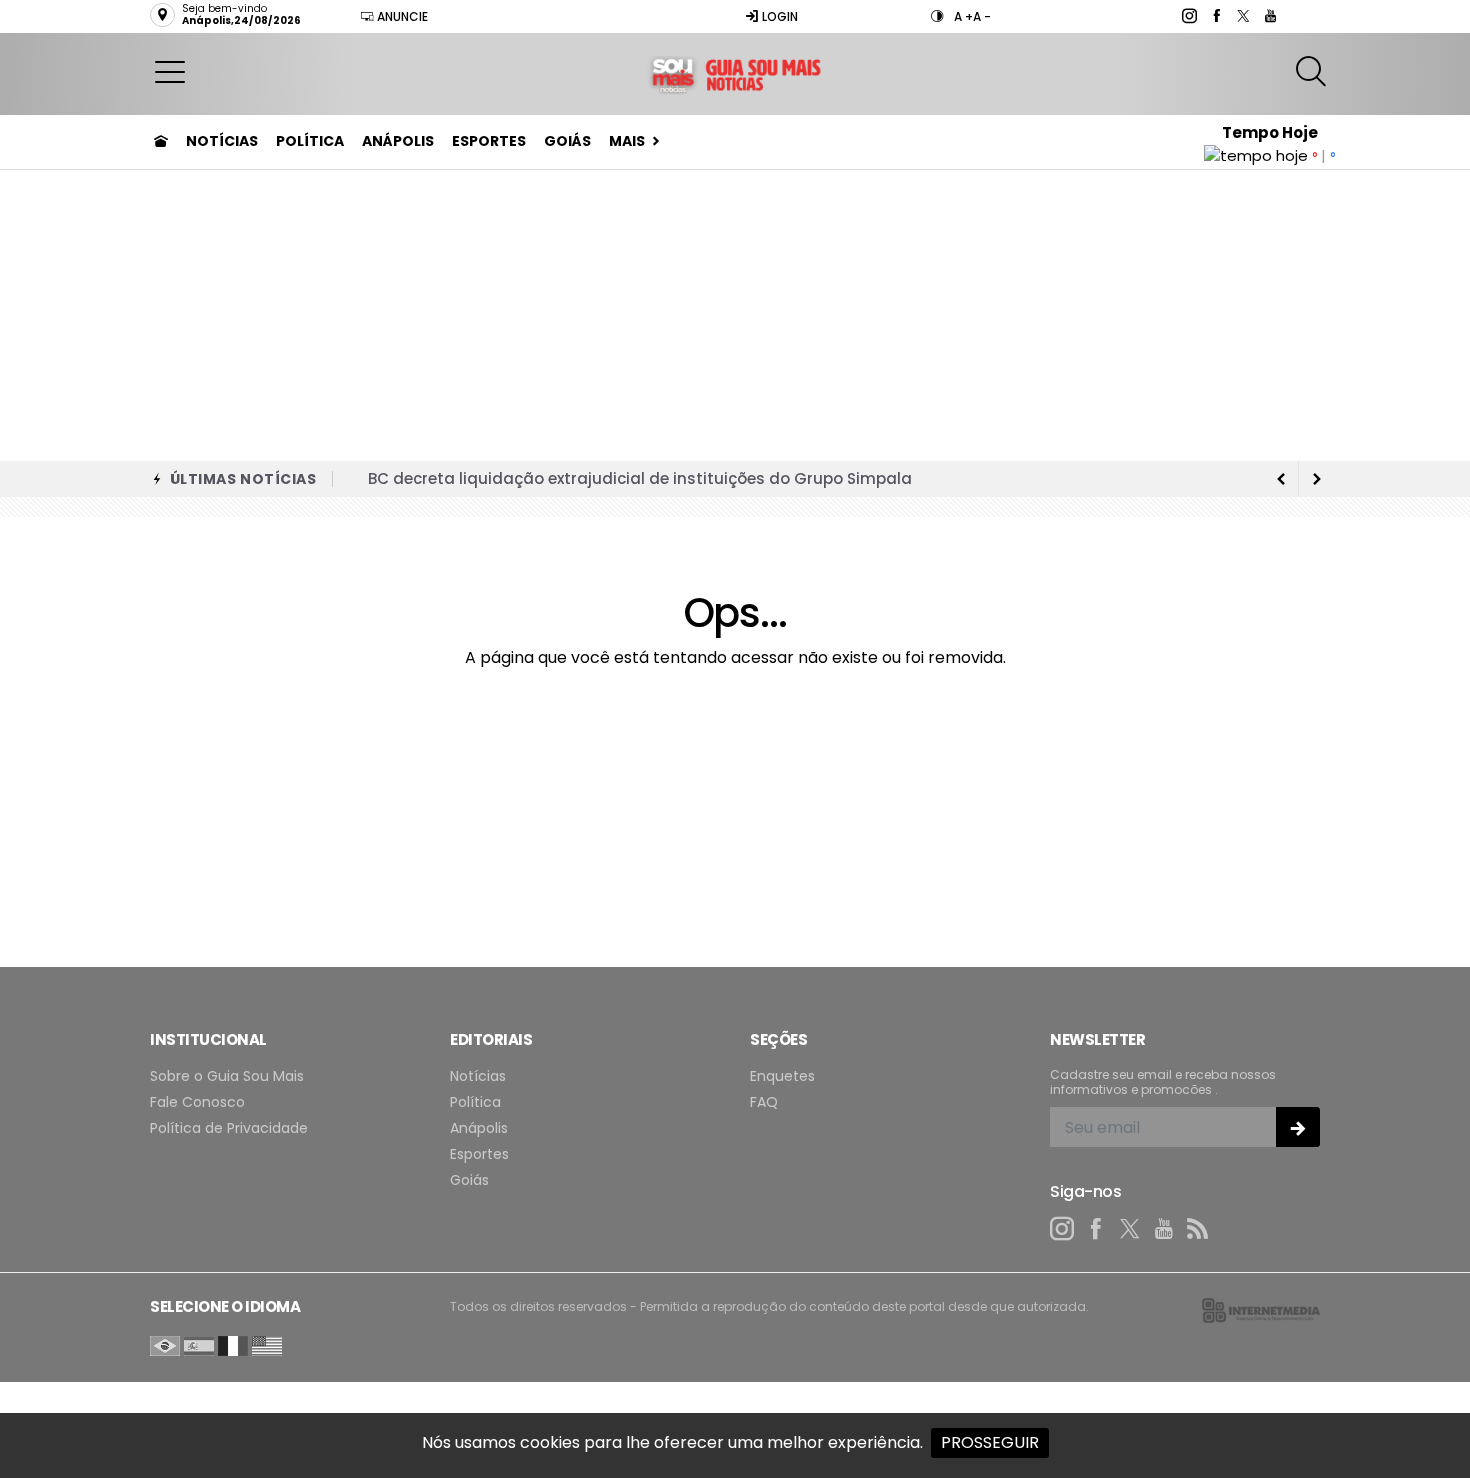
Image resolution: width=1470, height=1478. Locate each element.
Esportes (489, 141)
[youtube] (1269, 16)
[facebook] (1215, 16)
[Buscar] (1313, 71)
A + (963, 16)
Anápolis (398, 141)
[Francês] (233, 1344)
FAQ (764, 1102)
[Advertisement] (735, 311)
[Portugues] (165, 1344)
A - (982, 16)
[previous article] (1317, 479)
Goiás (567, 141)
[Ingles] (267, 1344)
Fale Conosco (197, 1102)
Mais (627, 141)
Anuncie (401, 16)
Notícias (222, 141)
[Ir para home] (161, 141)
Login (778, 16)
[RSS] (1198, 1229)
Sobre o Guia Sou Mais (227, 1076)
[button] (170, 71)
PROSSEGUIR (990, 1442)
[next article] (1281, 479)
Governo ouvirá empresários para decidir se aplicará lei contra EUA (631, 481)
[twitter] (1242, 16)
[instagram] (1188, 16)
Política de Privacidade (229, 1128)
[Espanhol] (199, 1344)
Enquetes (782, 1076)
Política (310, 141)
